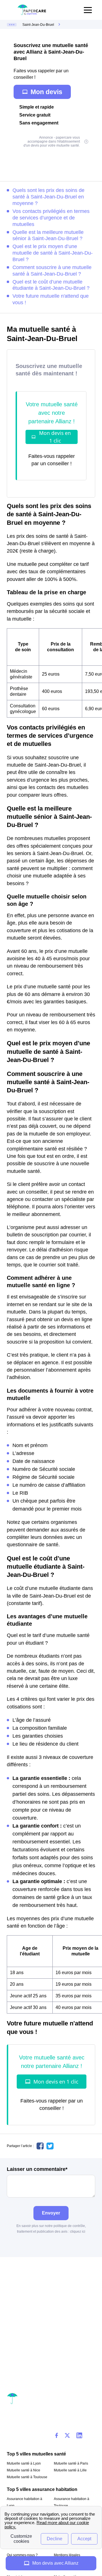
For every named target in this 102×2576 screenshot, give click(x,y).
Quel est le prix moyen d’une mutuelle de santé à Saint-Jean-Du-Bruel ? (53, 253)
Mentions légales (67, 2555)
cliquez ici (78, 2232)
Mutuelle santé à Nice (24, 2470)
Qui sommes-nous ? (22, 2555)
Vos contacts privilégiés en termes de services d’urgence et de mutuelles (51, 218)
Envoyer (51, 2213)
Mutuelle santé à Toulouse (27, 2477)
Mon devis (46, 92)
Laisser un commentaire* (37, 2169)
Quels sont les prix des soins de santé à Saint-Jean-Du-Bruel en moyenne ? (48, 197)
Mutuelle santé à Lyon (24, 2463)
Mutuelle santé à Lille (70, 2470)
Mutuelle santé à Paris (71, 2463)
